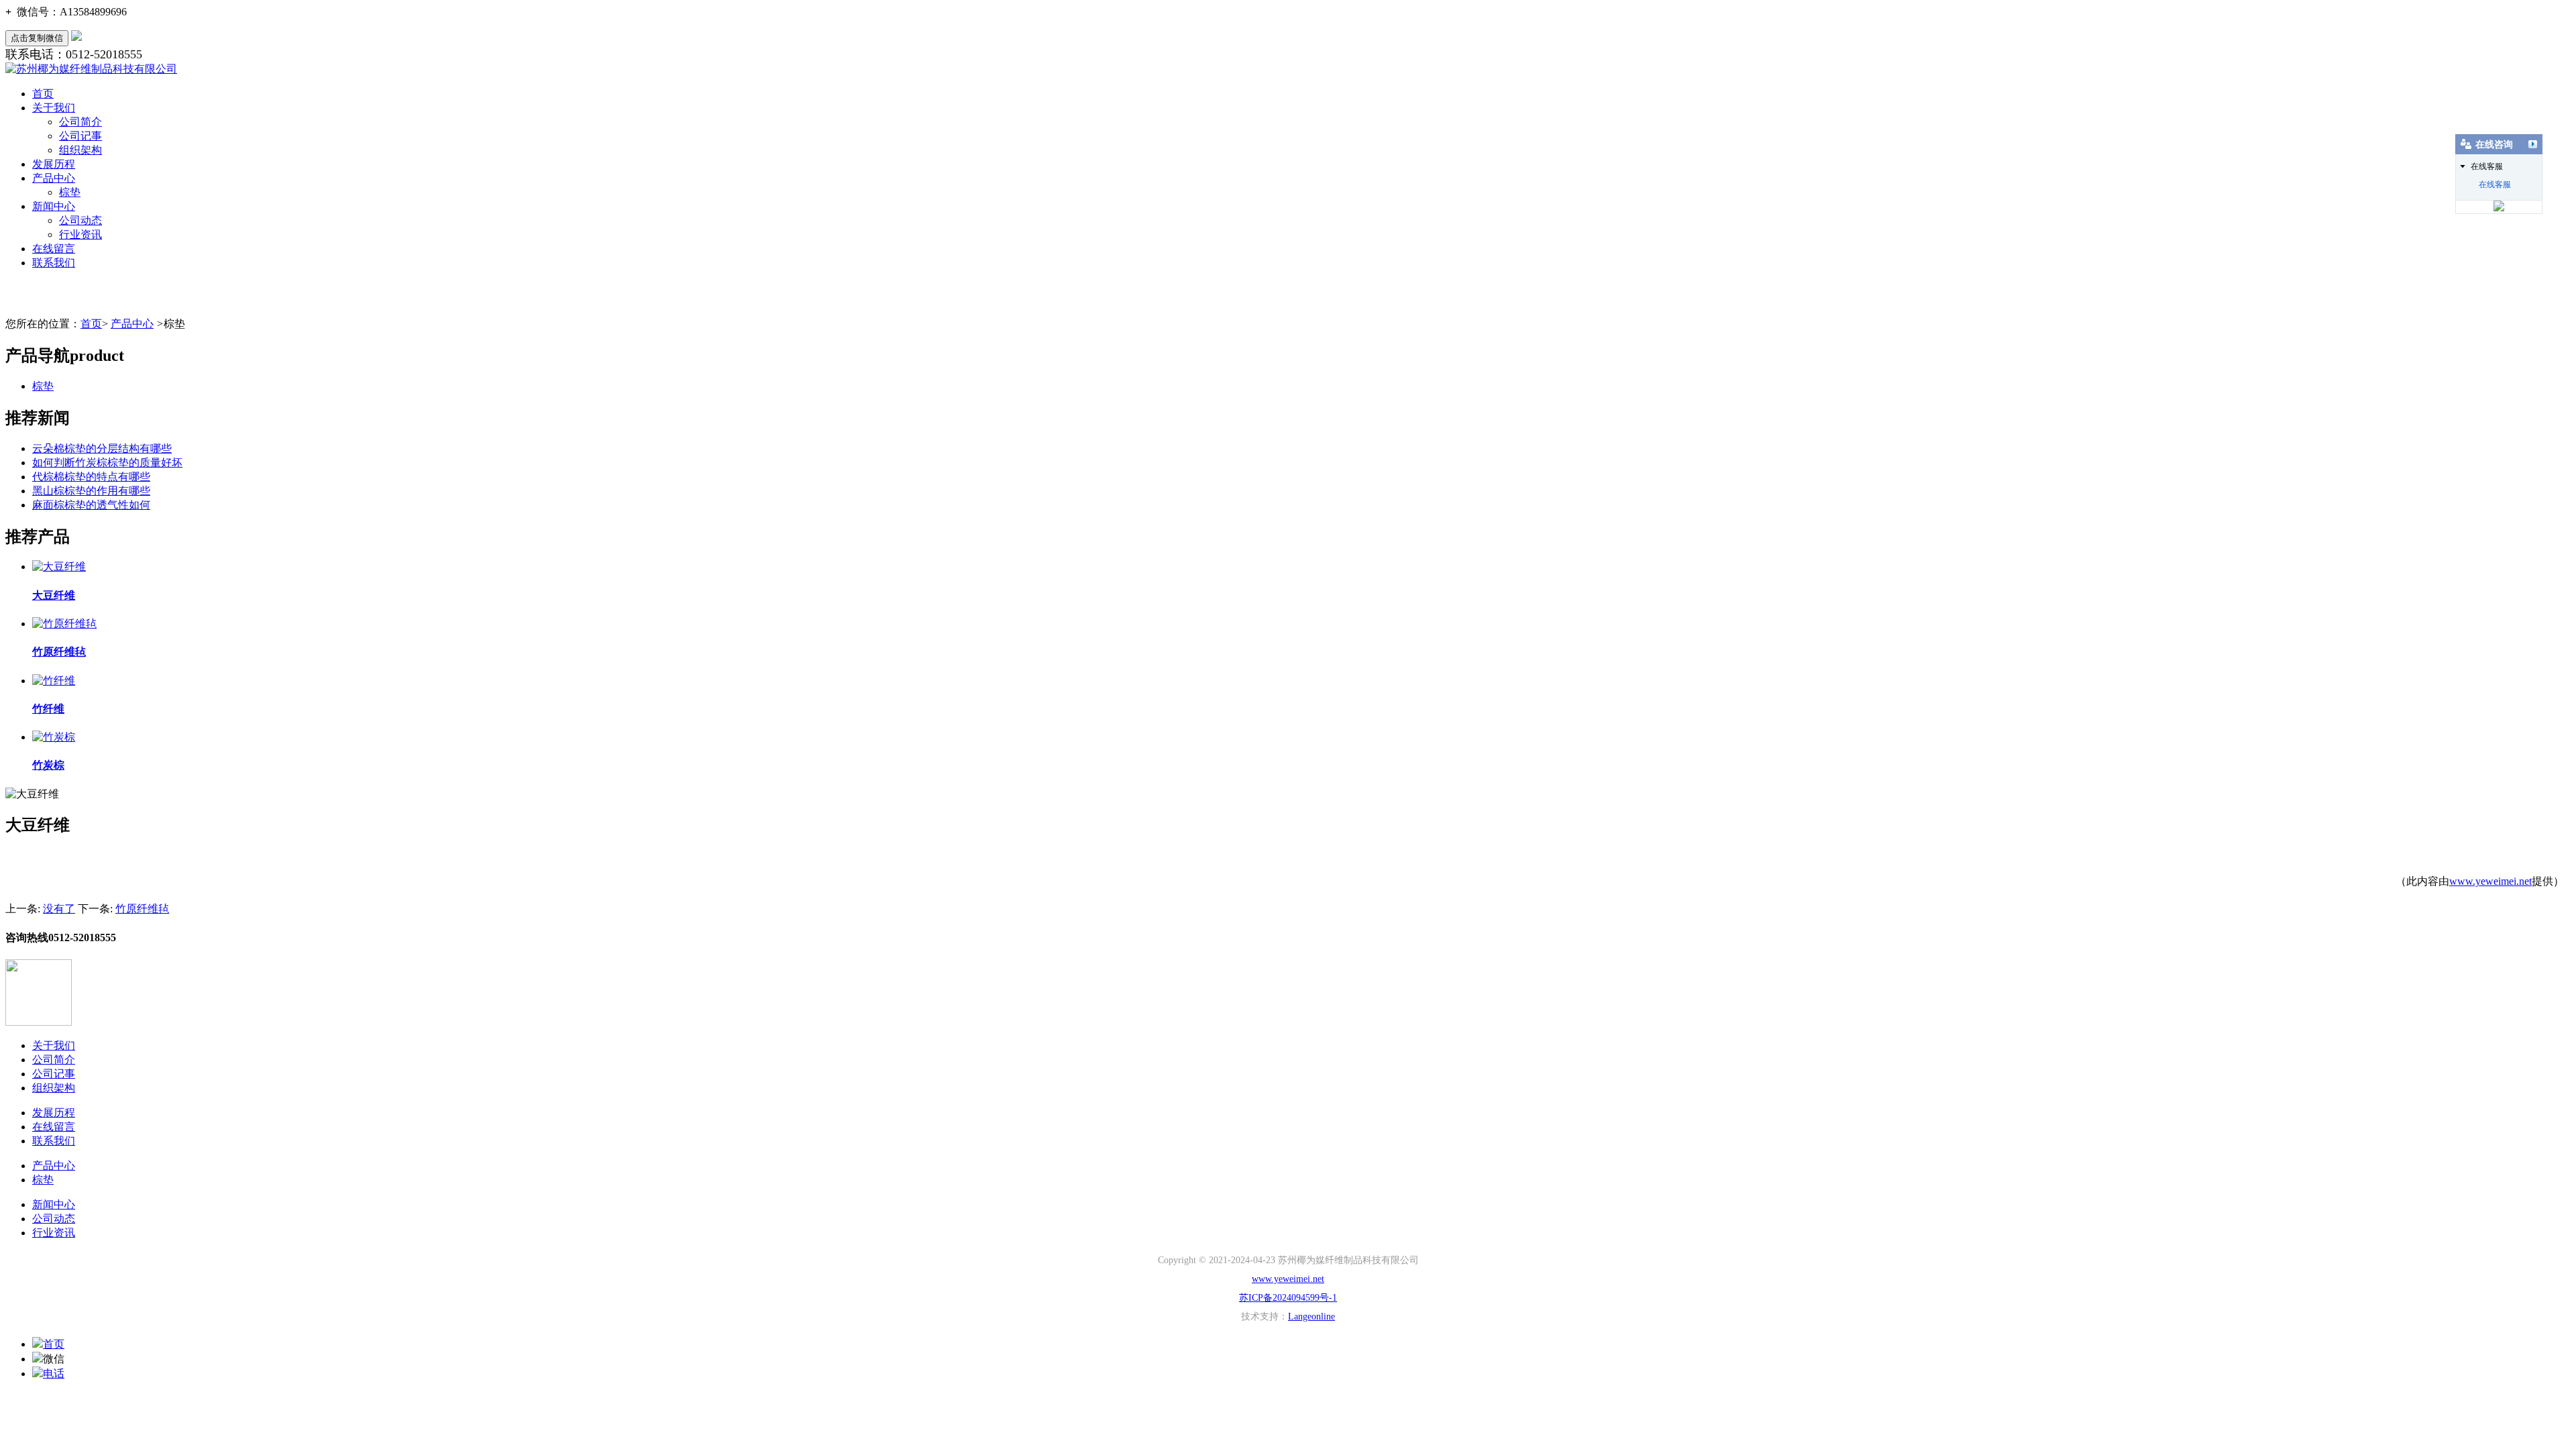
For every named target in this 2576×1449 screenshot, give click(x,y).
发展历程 (54, 164)
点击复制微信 (37, 38)
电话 (54, 1374)
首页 (43, 94)
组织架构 (80, 150)
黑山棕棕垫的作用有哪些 (91, 491)
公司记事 (80, 136)
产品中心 (54, 178)
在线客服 (2495, 184)
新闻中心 (54, 206)
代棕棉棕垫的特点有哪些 (91, 477)
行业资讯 (80, 234)
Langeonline (1311, 1317)
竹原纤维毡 (142, 909)
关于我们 (54, 108)
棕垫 (70, 192)
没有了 (59, 909)
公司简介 (80, 122)
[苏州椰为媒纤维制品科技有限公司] (91, 69)
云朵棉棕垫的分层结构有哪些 (102, 448)
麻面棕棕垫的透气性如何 (91, 505)
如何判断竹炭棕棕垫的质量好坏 (107, 463)
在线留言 (54, 249)
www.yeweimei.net (2490, 881)
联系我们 (54, 263)
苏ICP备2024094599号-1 (1288, 1298)
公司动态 (80, 220)
